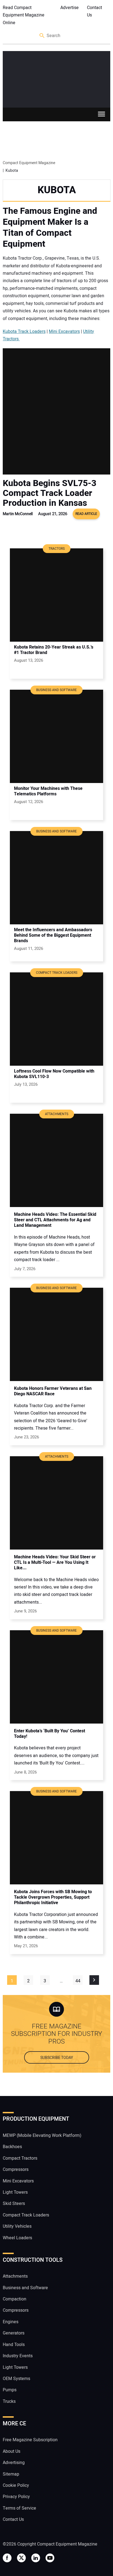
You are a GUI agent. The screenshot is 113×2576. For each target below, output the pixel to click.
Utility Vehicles (17, 2226)
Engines (11, 2322)
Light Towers (15, 2192)
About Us (12, 2451)
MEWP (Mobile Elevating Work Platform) (42, 2136)
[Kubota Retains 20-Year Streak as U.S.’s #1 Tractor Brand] (56, 595)
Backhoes (12, 2147)
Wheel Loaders (17, 2238)
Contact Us (94, 11)
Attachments (15, 2276)
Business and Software (25, 2288)
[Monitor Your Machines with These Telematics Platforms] (56, 736)
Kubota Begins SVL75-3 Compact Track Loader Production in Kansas (50, 493)
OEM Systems (16, 2379)
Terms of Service (19, 2508)
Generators (14, 2333)
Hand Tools (14, 2345)
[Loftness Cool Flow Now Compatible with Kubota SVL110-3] (56, 1019)
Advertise (70, 8)
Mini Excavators (64, 332)
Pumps (10, 2390)
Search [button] (42, 36)
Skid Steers (14, 2204)
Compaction (15, 2299)
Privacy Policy (16, 2497)
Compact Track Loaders (26, 2215)
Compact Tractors (20, 2158)
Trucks (9, 2401)
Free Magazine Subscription (30, 2440)
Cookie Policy (16, 2485)
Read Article (86, 514)
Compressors (16, 2170)
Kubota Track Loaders (24, 332)
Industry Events (18, 2356)
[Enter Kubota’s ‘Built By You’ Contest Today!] (56, 1677)
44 (78, 1981)
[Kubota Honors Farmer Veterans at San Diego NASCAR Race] (56, 1334)
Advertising (14, 2463)
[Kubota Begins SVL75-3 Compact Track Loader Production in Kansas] (56, 411)
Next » (94, 1980)
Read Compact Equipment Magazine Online (24, 15)
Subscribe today (57, 2058)
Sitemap (11, 2474)
